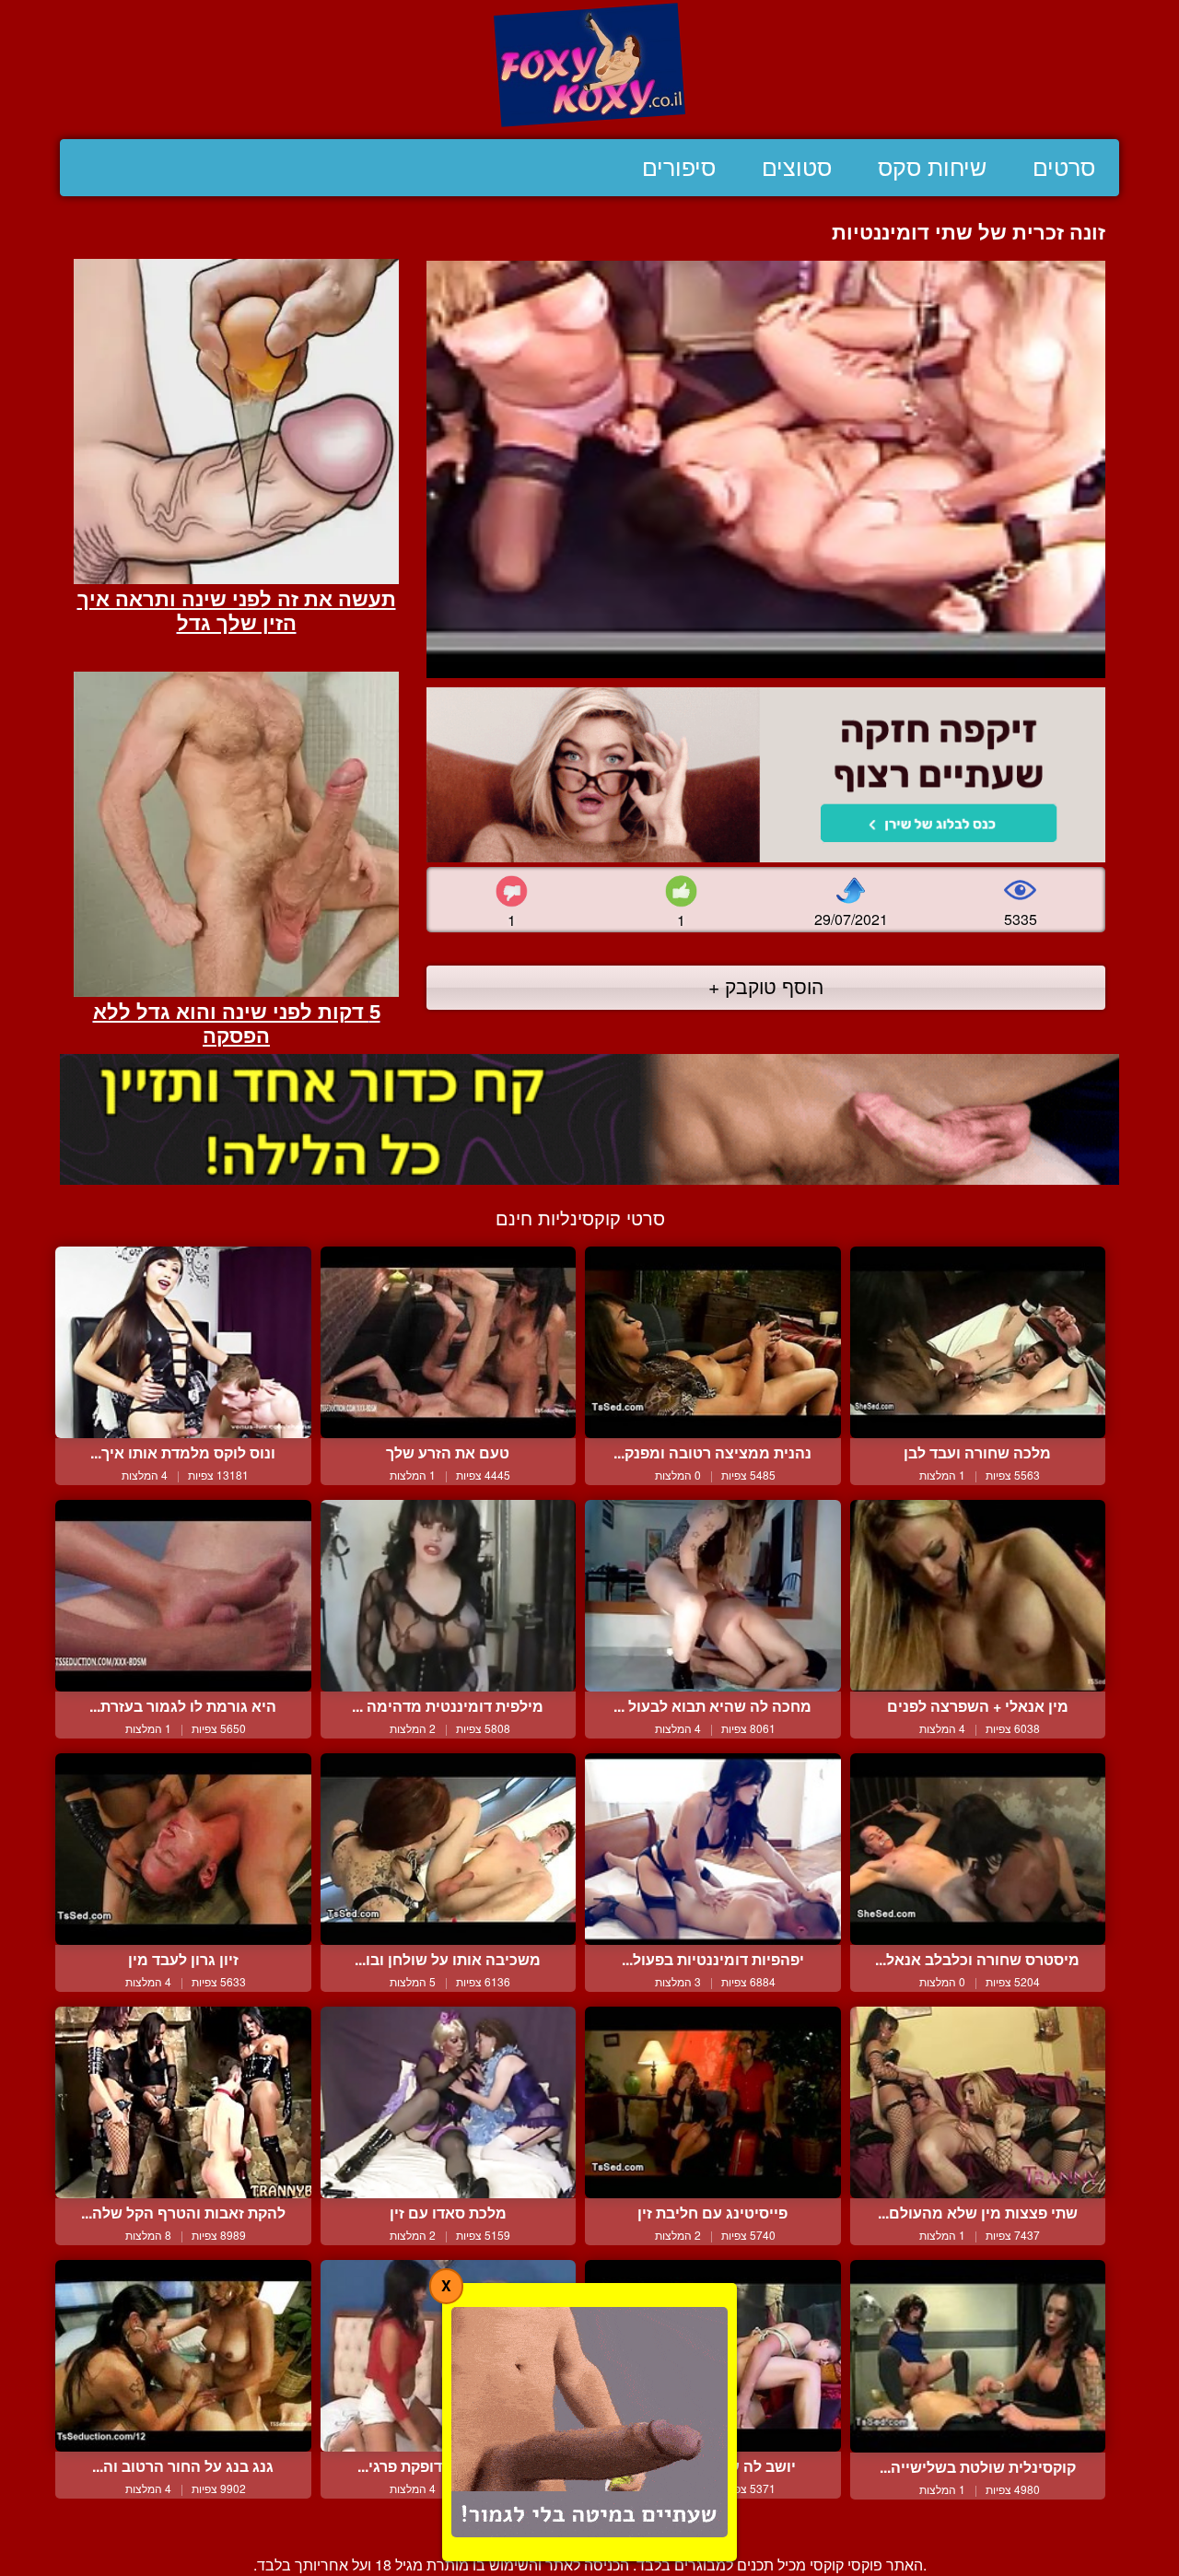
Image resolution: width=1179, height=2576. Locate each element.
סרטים (1064, 168)
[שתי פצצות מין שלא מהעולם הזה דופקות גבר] (978, 2102)
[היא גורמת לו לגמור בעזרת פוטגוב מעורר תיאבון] (183, 1596)
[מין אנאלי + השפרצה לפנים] (978, 1596)
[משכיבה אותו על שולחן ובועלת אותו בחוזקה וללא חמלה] (449, 1849)
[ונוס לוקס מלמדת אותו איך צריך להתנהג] (183, 1342)
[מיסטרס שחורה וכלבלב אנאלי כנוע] (978, 1849)
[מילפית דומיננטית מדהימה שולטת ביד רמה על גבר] (449, 1596)
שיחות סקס (932, 168)
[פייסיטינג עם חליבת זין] (713, 2102)
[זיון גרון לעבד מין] (183, 1849)
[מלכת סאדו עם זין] (449, 2102)
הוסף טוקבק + (766, 986)
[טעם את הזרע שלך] (449, 1342)
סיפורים (679, 168)
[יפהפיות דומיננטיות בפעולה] (713, 1849)
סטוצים (797, 168)
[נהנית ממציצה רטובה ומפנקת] (713, 1342)
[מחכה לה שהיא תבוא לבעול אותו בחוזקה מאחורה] (713, 1596)
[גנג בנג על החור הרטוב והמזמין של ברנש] (183, 2356)
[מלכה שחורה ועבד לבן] (978, 1342)
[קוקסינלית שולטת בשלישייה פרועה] (978, 2356)
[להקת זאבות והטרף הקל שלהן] (183, 2102)
